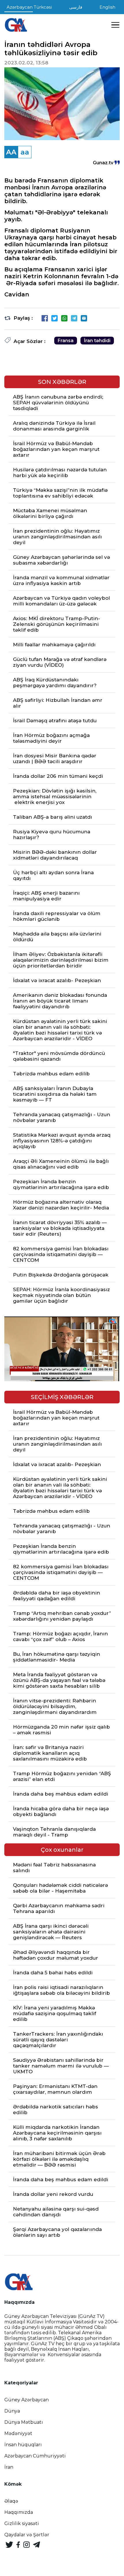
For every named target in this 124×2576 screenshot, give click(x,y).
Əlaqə (11, 2501)
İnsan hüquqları (23, 2445)
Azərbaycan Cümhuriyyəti (35, 2456)
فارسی (76, 7)
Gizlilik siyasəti (22, 2523)
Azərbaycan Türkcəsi (29, 7)
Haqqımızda (19, 2512)
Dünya (12, 2411)
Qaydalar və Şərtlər (27, 2535)
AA (11, 152)
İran (9, 2467)
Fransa (66, 341)
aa (25, 152)
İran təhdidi (97, 341)
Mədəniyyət (18, 2433)
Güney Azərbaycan (27, 2400)
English (107, 7)
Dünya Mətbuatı (24, 2422)
